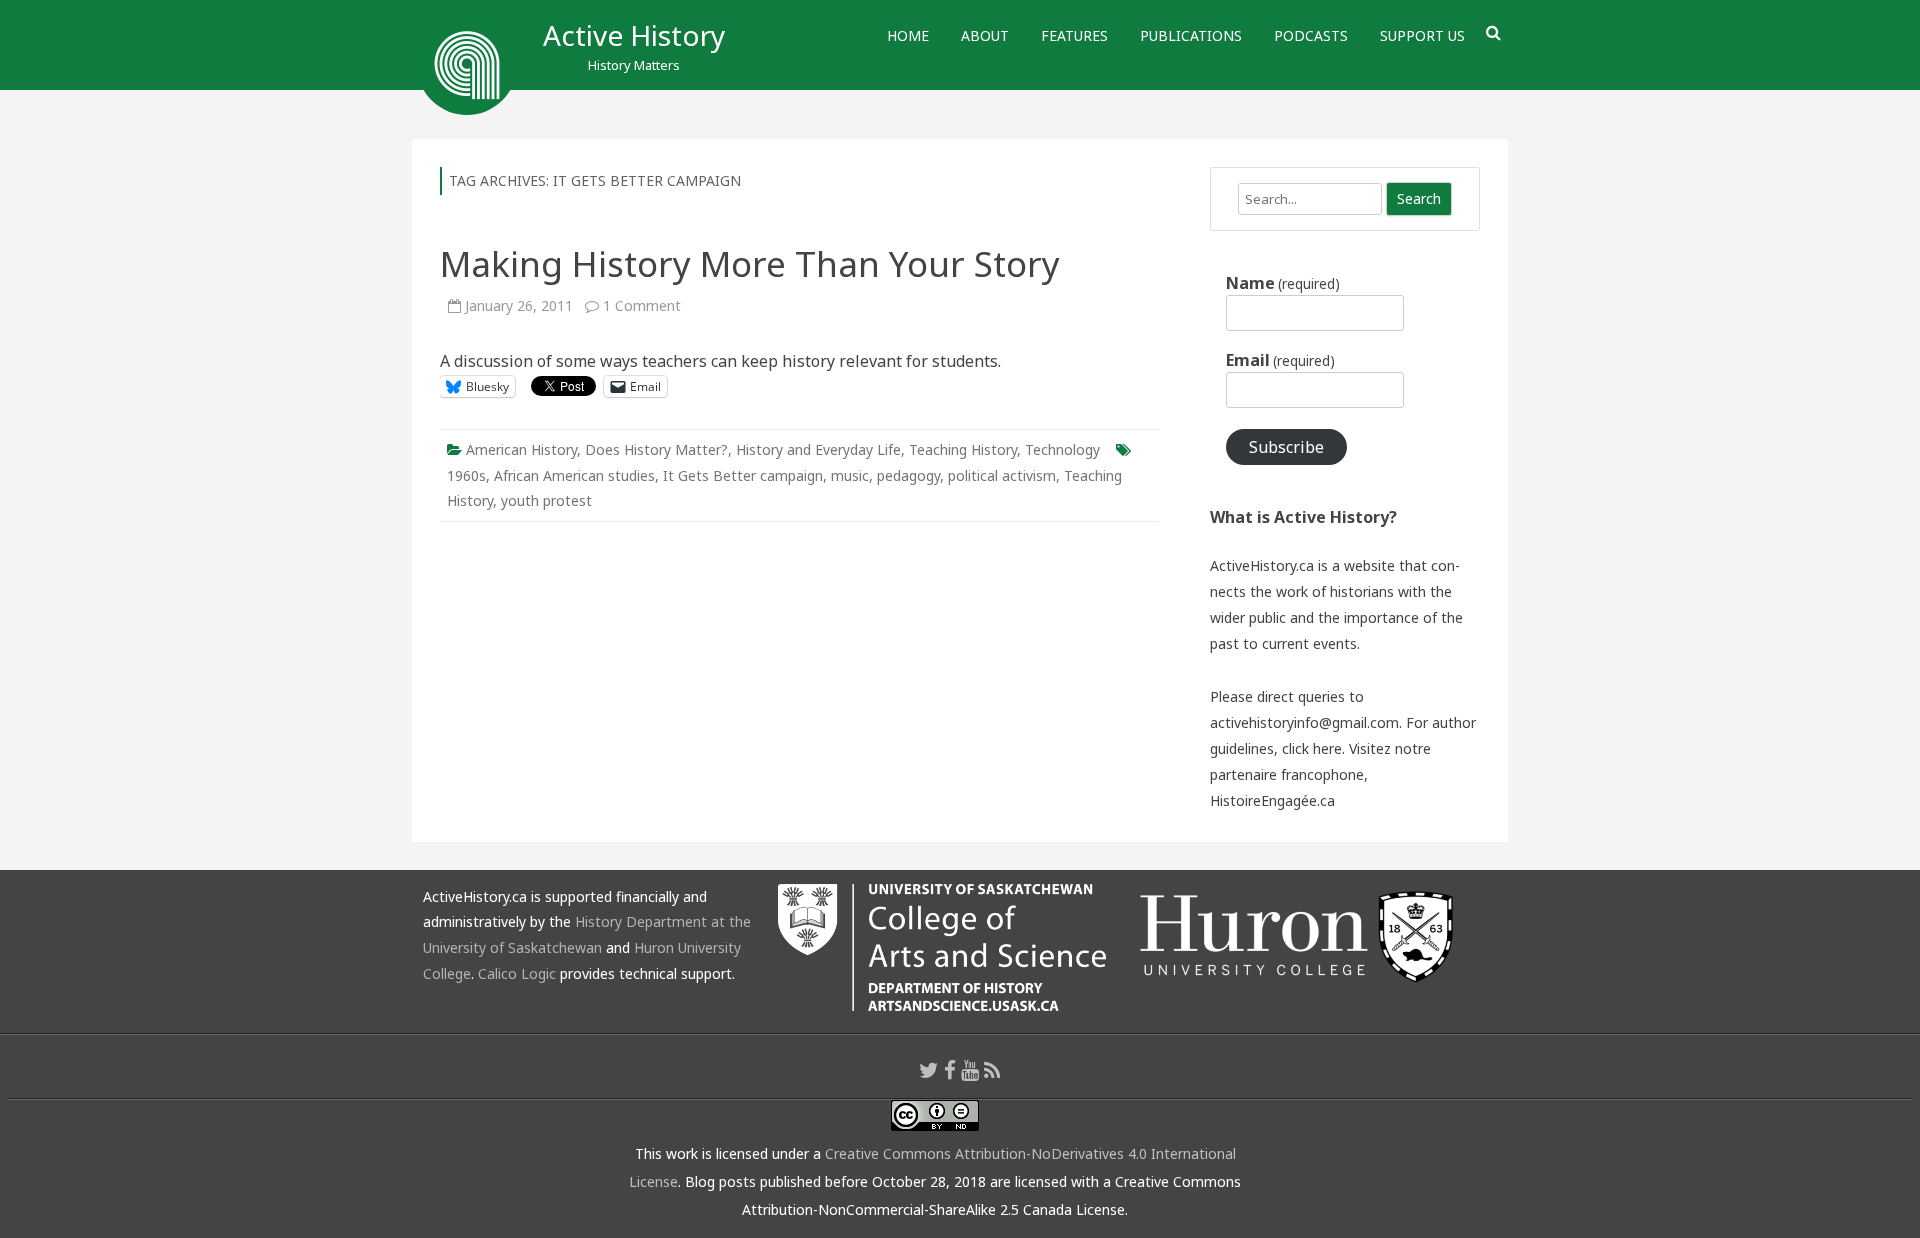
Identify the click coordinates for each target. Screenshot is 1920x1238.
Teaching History (963, 449)
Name (1283, 283)
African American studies (574, 475)
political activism (1002, 475)
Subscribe (1286, 447)
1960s (466, 475)
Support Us (1422, 35)
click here (1312, 748)
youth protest (546, 500)
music (850, 475)
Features (1074, 35)
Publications (1191, 35)
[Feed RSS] (992, 1070)
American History (521, 449)
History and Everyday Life (818, 449)
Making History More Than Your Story (750, 263)
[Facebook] (950, 1070)
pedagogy (908, 475)
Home (908, 35)
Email (1280, 360)
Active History (634, 35)
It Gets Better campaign (743, 475)
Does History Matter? (656, 449)
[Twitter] (929, 1070)
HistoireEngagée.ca (1272, 800)
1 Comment (642, 305)
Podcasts (1311, 35)
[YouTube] (970, 1070)
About (985, 35)
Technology (1062, 449)
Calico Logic (517, 973)
